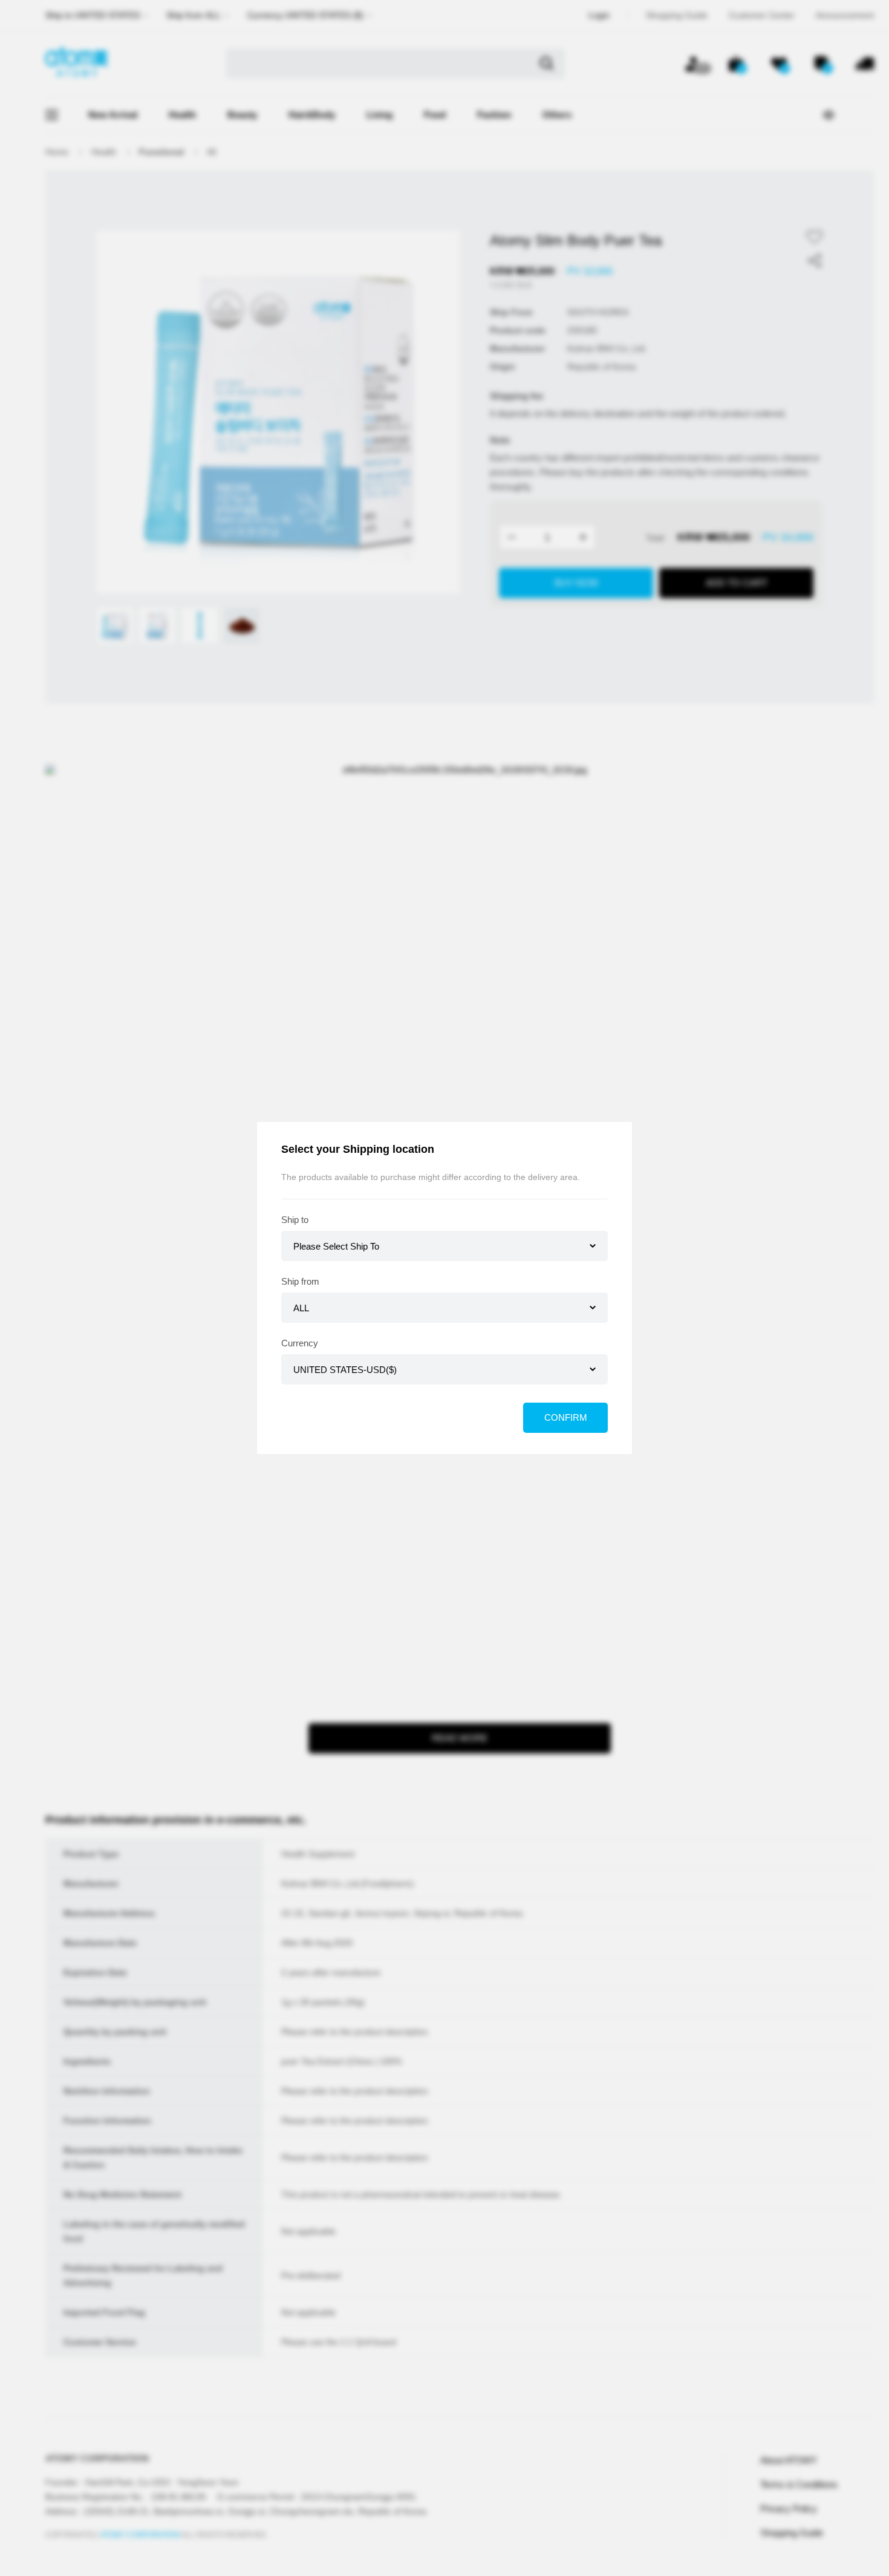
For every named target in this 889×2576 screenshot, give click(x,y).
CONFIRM (566, 1417)
